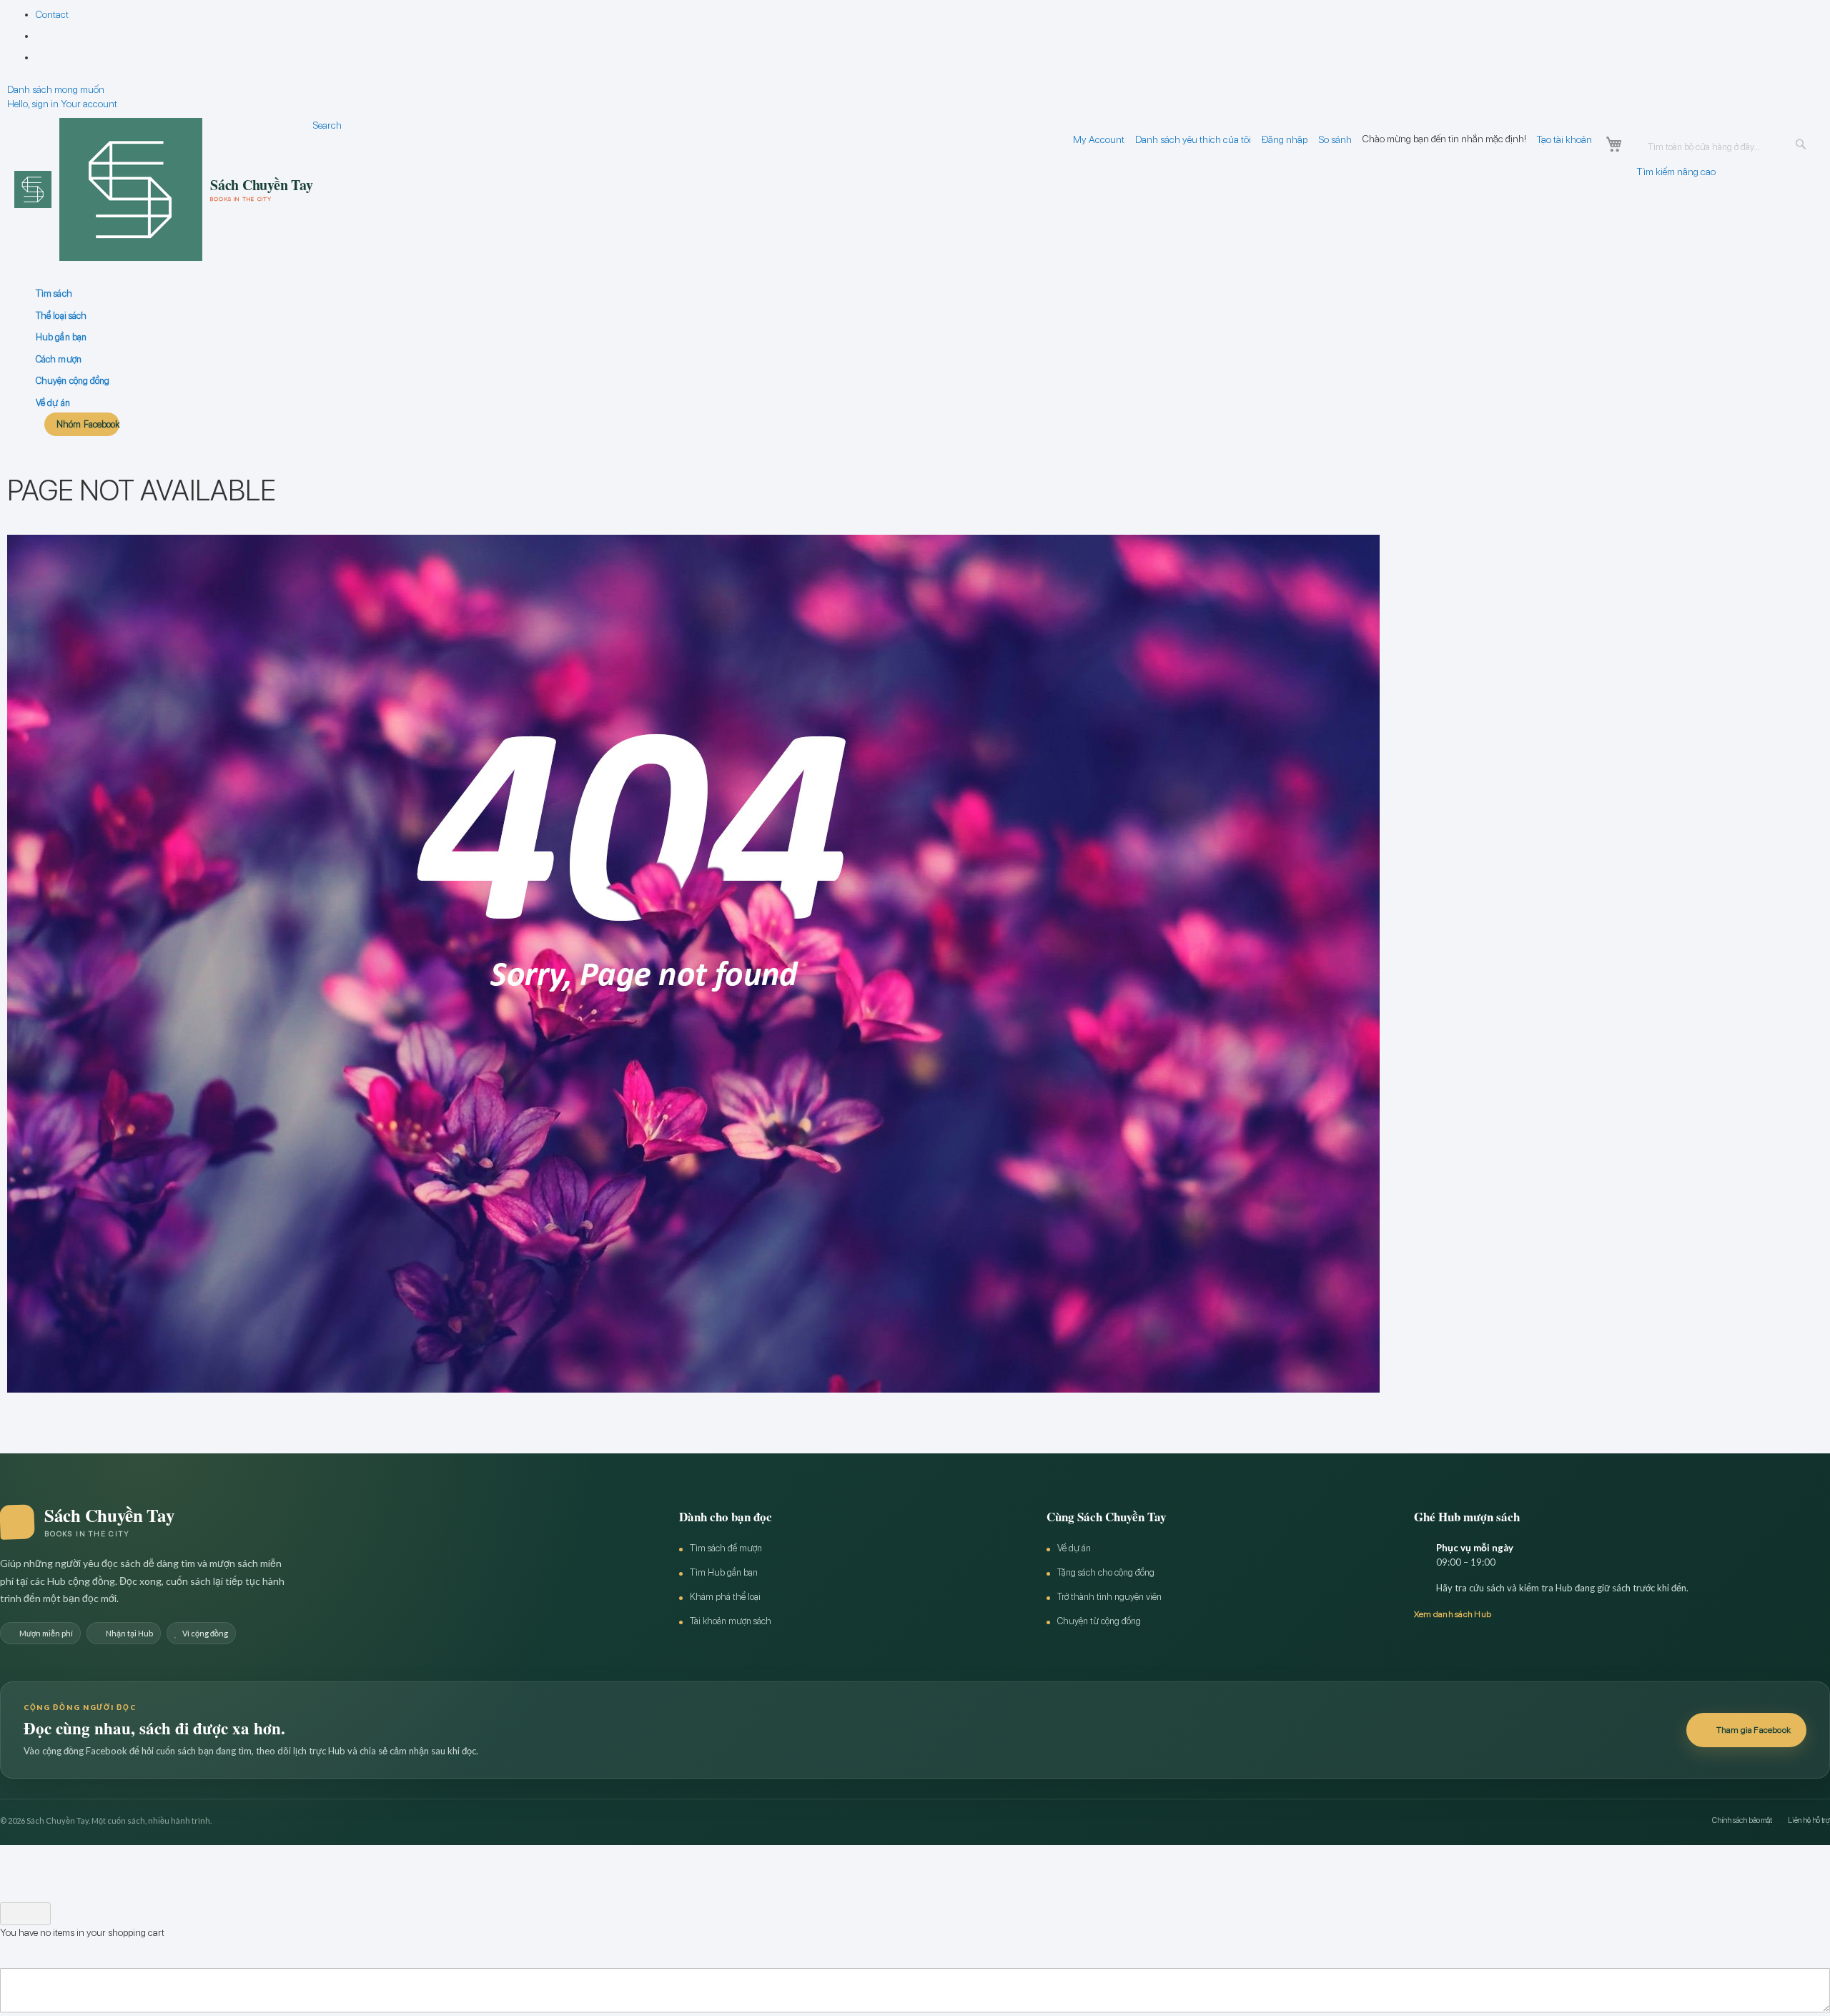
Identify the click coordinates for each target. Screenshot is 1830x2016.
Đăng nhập (1285, 139)
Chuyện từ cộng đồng (1099, 1621)
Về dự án (1074, 1548)
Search (327, 125)
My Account (1099, 139)
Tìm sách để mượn (726, 1548)
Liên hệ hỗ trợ (1809, 1820)
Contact (52, 14)
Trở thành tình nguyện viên (1109, 1597)
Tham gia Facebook (1754, 1730)
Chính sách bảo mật (1742, 1820)
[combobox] (1726, 147)
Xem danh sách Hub (1453, 1614)
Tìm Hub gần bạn (724, 1572)
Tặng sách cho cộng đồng (1106, 1572)
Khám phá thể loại (725, 1597)
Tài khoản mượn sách (731, 1621)
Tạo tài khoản (1564, 139)
